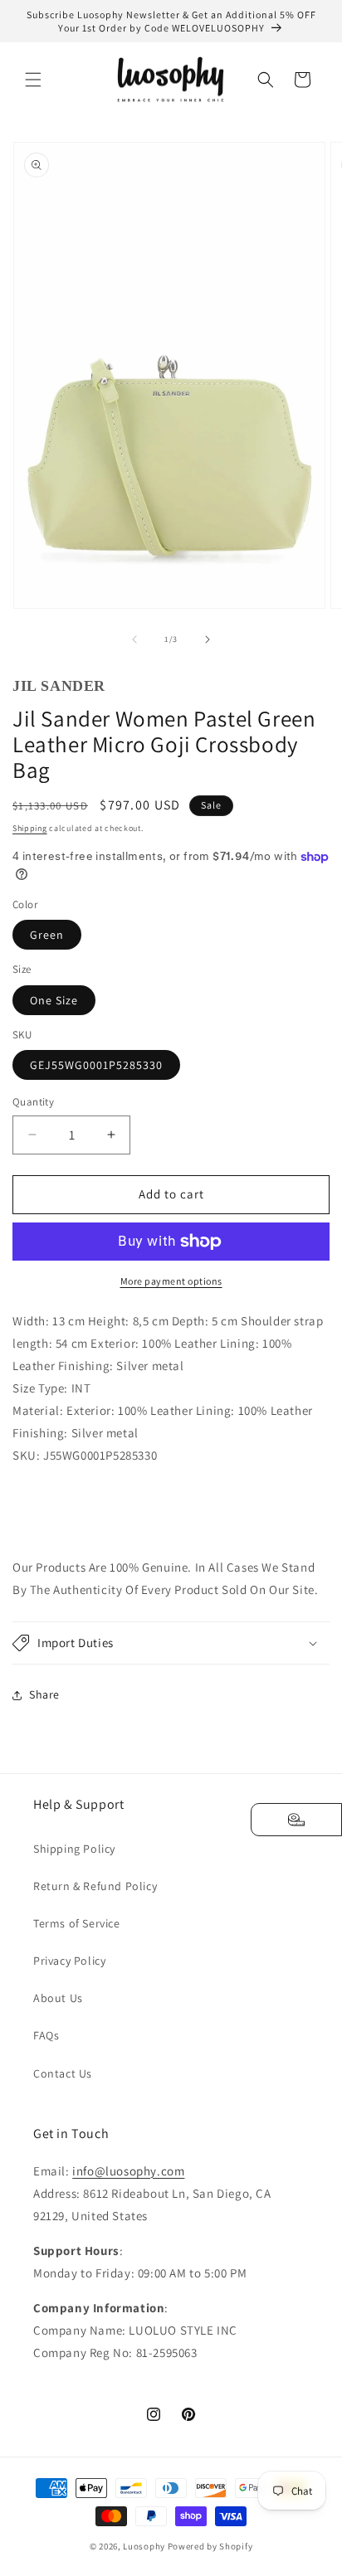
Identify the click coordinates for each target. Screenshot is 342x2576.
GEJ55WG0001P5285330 (96, 1065)
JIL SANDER (59, 686)
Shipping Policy (74, 1849)
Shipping (30, 828)
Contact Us (63, 2073)
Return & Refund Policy (95, 1886)
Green (47, 935)
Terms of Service (77, 1923)
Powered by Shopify (210, 2546)
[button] (33, 80)
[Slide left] (134, 639)
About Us (58, 1998)
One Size (54, 1000)
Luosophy (144, 2546)
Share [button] (44, 1694)
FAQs (46, 2035)
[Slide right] (208, 639)
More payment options (171, 1281)
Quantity (33, 1102)
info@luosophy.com (128, 2171)
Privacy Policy (69, 1961)
